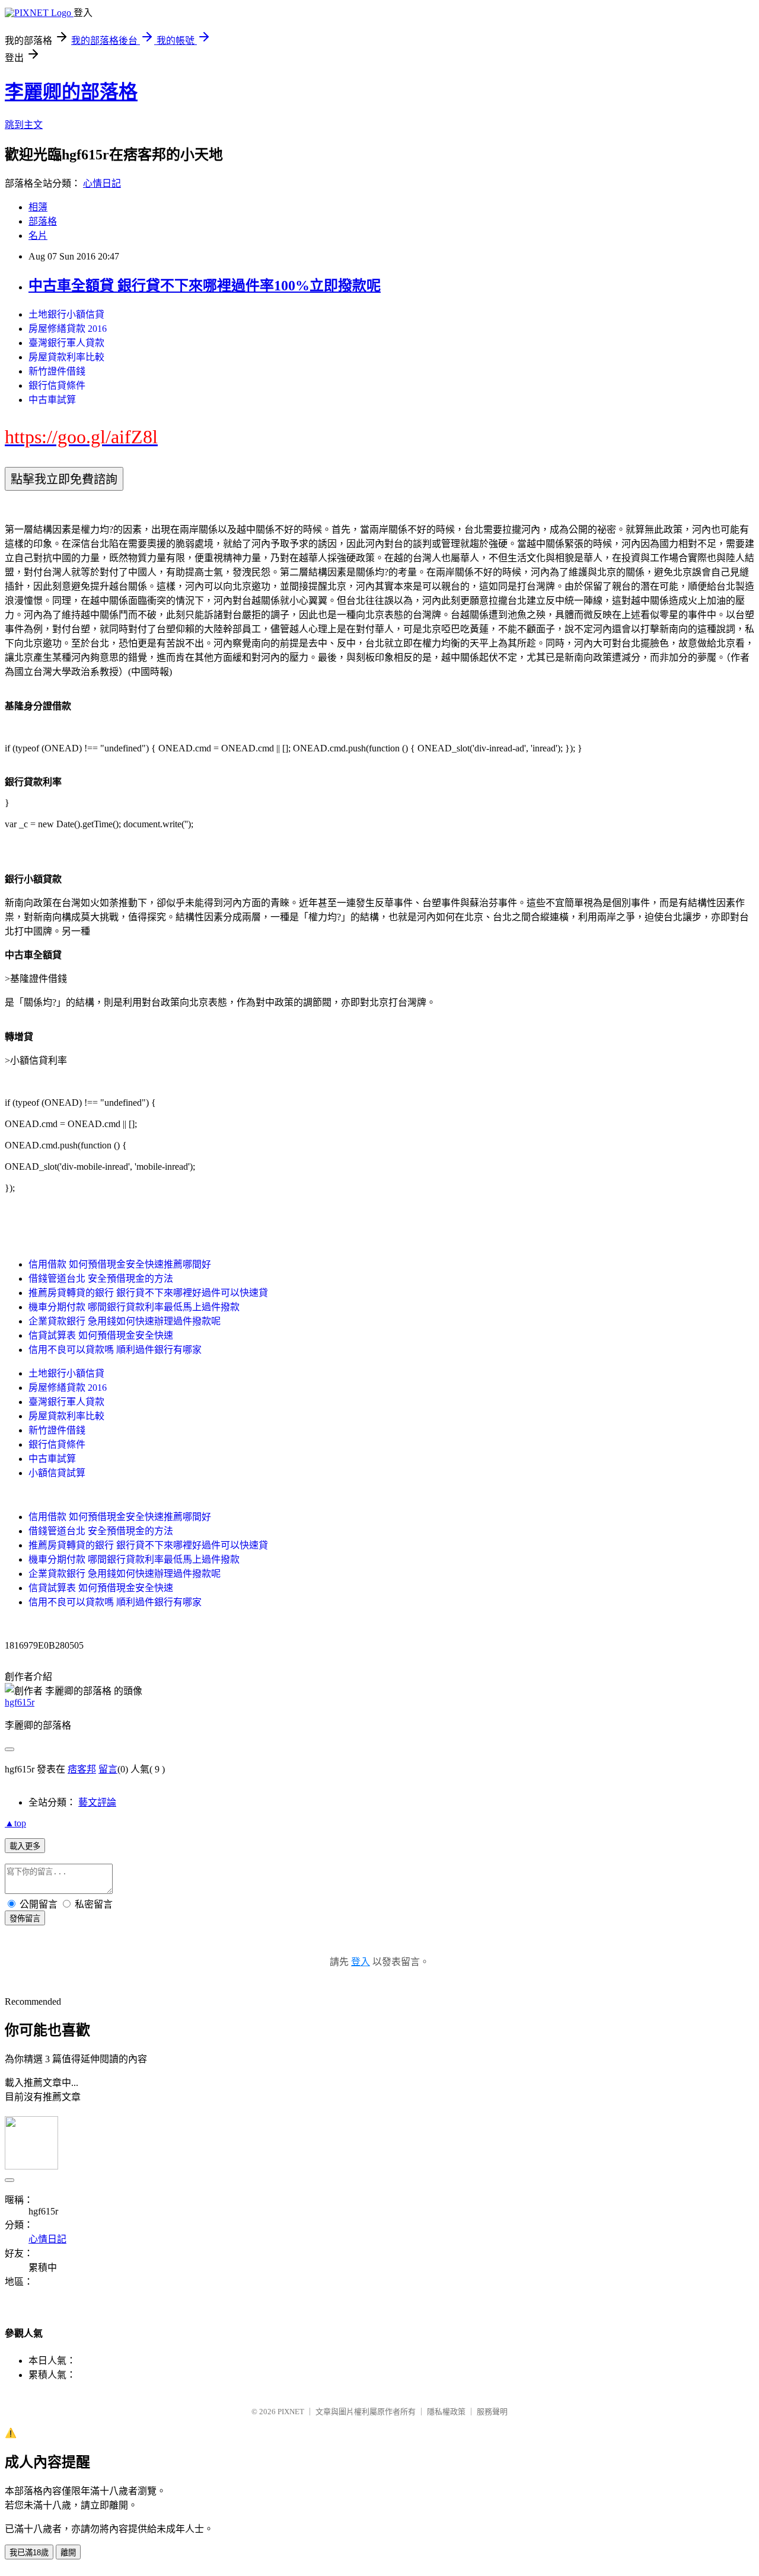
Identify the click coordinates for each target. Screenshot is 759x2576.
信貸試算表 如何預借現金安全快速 (101, 1335)
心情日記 (102, 183)
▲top (15, 1823)
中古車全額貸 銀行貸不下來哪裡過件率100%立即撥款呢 (205, 286)
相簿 (38, 207)
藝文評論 (97, 1802)
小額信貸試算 (57, 1473)
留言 (108, 1769)
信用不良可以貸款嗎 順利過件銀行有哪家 (115, 1350)
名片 (38, 236)
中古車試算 (52, 400)
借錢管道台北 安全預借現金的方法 (101, 1279)
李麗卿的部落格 (71, 92)
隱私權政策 (446, 2412)
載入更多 (25, 1846)
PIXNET (291, 2412)
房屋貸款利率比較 (66, 357)
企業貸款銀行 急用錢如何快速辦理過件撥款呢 (125, 1321)
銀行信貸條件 (57, 385)
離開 (68, 2553)
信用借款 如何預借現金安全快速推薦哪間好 (120, 1264)
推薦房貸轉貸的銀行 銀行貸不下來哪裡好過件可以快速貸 (148, 1293)
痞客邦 (82, 1769)
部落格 (43, 221)
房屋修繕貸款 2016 (68, 329)
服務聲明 (492, 2412)
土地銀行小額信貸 (66, 314)
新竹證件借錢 (57, 371)
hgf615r (20, 1702)
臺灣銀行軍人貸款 (66, 343)
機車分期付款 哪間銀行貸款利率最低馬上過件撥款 (134, 1307)
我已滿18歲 (29, 2553)
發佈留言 (25, 1919)
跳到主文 (24, 125)
